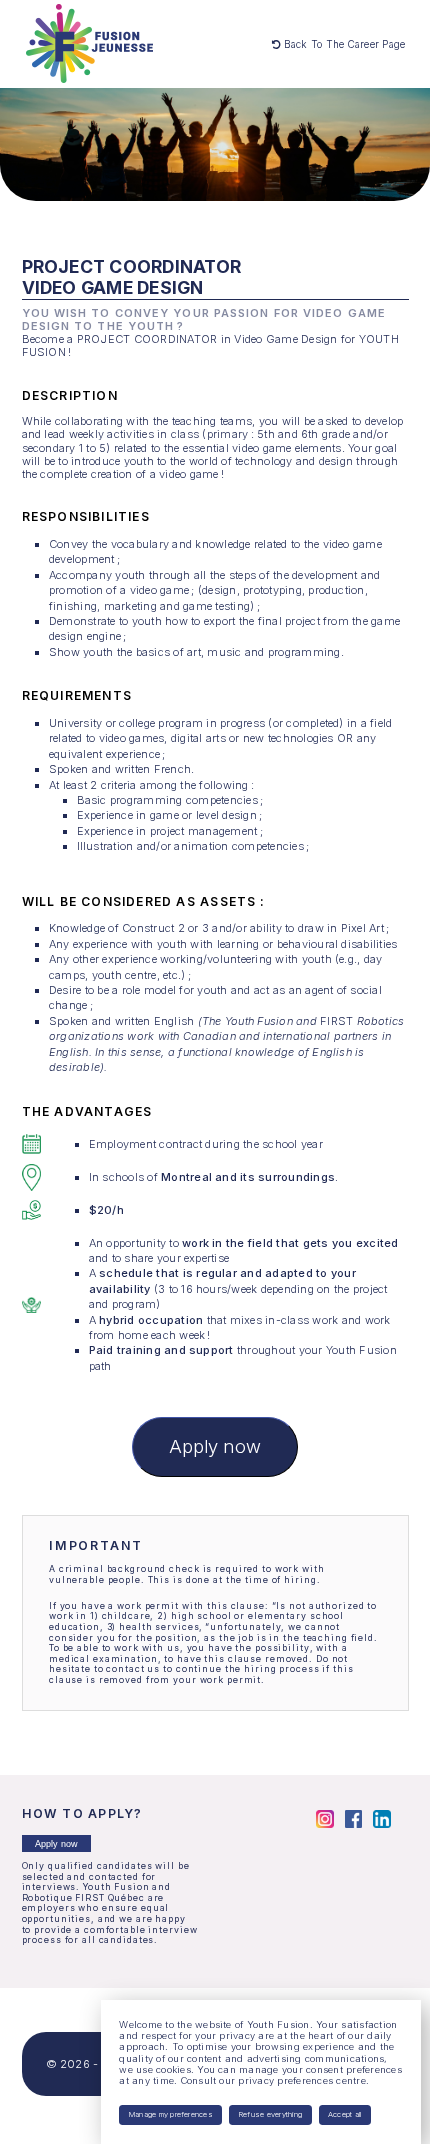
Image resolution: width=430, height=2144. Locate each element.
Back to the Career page (342, 44)
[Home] (89, 43)
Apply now (215, 1446)
